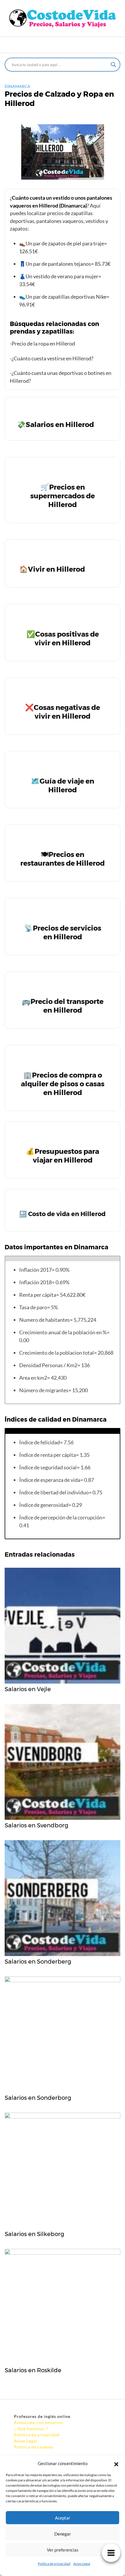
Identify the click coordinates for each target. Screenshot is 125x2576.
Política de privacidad (54, 2564)
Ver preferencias (63, 2550)
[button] (116, 2463)
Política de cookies (34, 2447)
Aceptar (63, 2518)
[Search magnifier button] (113, 65)
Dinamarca (17, 86)
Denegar (63, 2534)
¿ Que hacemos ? (31, 2429)
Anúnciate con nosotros (39, 2422)
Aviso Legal (82, 2564)
